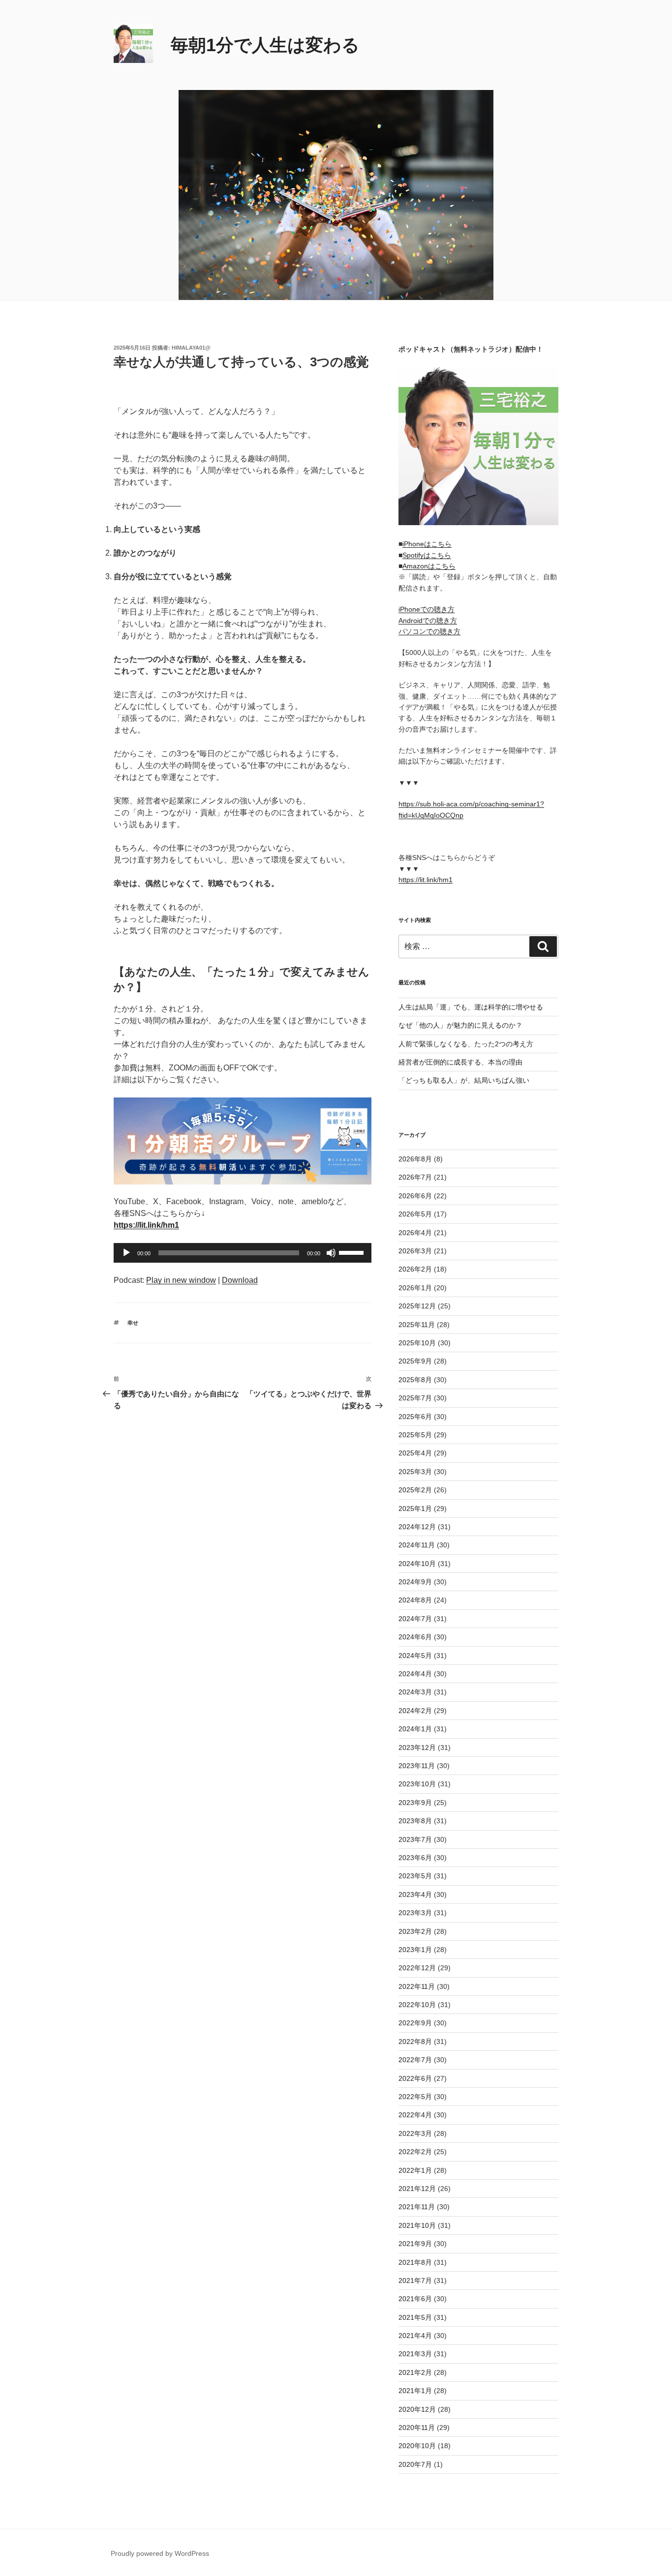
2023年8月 (415, 1821)
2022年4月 (415, 2115)
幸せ (133, 1323)
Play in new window (181, 1280)
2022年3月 (415, 2133)
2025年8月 (415, 1380)
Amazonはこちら (429, 566)
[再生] (126, 1253)
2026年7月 (415, 1177)
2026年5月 (415, 1214)
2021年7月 (415, 2280)
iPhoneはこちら (427, 544)
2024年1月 (415, 1729)
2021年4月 (415, 2336)
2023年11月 (417, 1766)
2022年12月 (417, 1968)
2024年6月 (415, 1637)
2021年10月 (417, 2225)
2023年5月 (415, 1876)
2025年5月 (415, 1435)
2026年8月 (415, 1159)
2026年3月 (415, 1251)
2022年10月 (417, 2005)
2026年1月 (415, 1288)
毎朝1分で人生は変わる (265, 45)
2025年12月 (417, 1306)
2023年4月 (415, 1895)
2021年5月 (415, 2317)
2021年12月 (417, 2189)
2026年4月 (415, 1233)
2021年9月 (415, 2244)
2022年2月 (415, 2152)
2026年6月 (415, 1196)
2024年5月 (415, 1656)
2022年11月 (417, 1986)
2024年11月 (417, 1545)
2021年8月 (415, 2262)
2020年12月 (417, 2409)
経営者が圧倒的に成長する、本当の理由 (460, 1062)
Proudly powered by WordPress (160, 2553)
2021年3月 (415, 2354)
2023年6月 (415, 1858)
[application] (243, 1253)
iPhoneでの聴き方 (427, 609)
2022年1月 (415, 2170)
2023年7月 (415, 1839)
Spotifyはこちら (427, 555)
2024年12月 (417, 1527)
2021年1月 (415, 2391)
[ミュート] (331, 1253)
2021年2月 (415, 2372)
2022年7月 (415, 2060)
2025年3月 (415, 1472)
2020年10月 (417, 2446)
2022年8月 (415, 2042)
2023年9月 (415, 1803)
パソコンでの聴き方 (429, 631)
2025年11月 (417, 1325)
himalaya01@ (191, 348)
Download (240, 1280)
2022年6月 (415, 2078)
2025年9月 (415, 1361)
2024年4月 (415, 1674)
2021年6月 (415, 2299)
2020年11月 (417, 2428)
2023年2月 (415, 1931)
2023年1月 (415, 1950)
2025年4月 (415, 1453)
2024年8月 (415, 1600)
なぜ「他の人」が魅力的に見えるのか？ (460, 1025)
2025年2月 (415, 1490)
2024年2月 (415, 1711)
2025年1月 (415, 1509)
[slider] (353, 1252)
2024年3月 (415, 1692)
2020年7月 (415, 2464)
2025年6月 (415, 1417)
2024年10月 (417, 1564)
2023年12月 (417, 1747)
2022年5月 (415, 2097)
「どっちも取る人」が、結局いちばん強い (464, 1080)
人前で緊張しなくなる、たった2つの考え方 (466, 1044)
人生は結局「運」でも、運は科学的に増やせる (471, 1007)
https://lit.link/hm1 (426, 880)
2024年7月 (415, 1619)
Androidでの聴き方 (428, 621)
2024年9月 (415, 1582)
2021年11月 (417, 2207)
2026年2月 (415, 1269)
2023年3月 (415, 1913)
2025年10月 (417, 1343)
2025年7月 (415, 1398)
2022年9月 (415, 2023)
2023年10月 (417, 1784)
